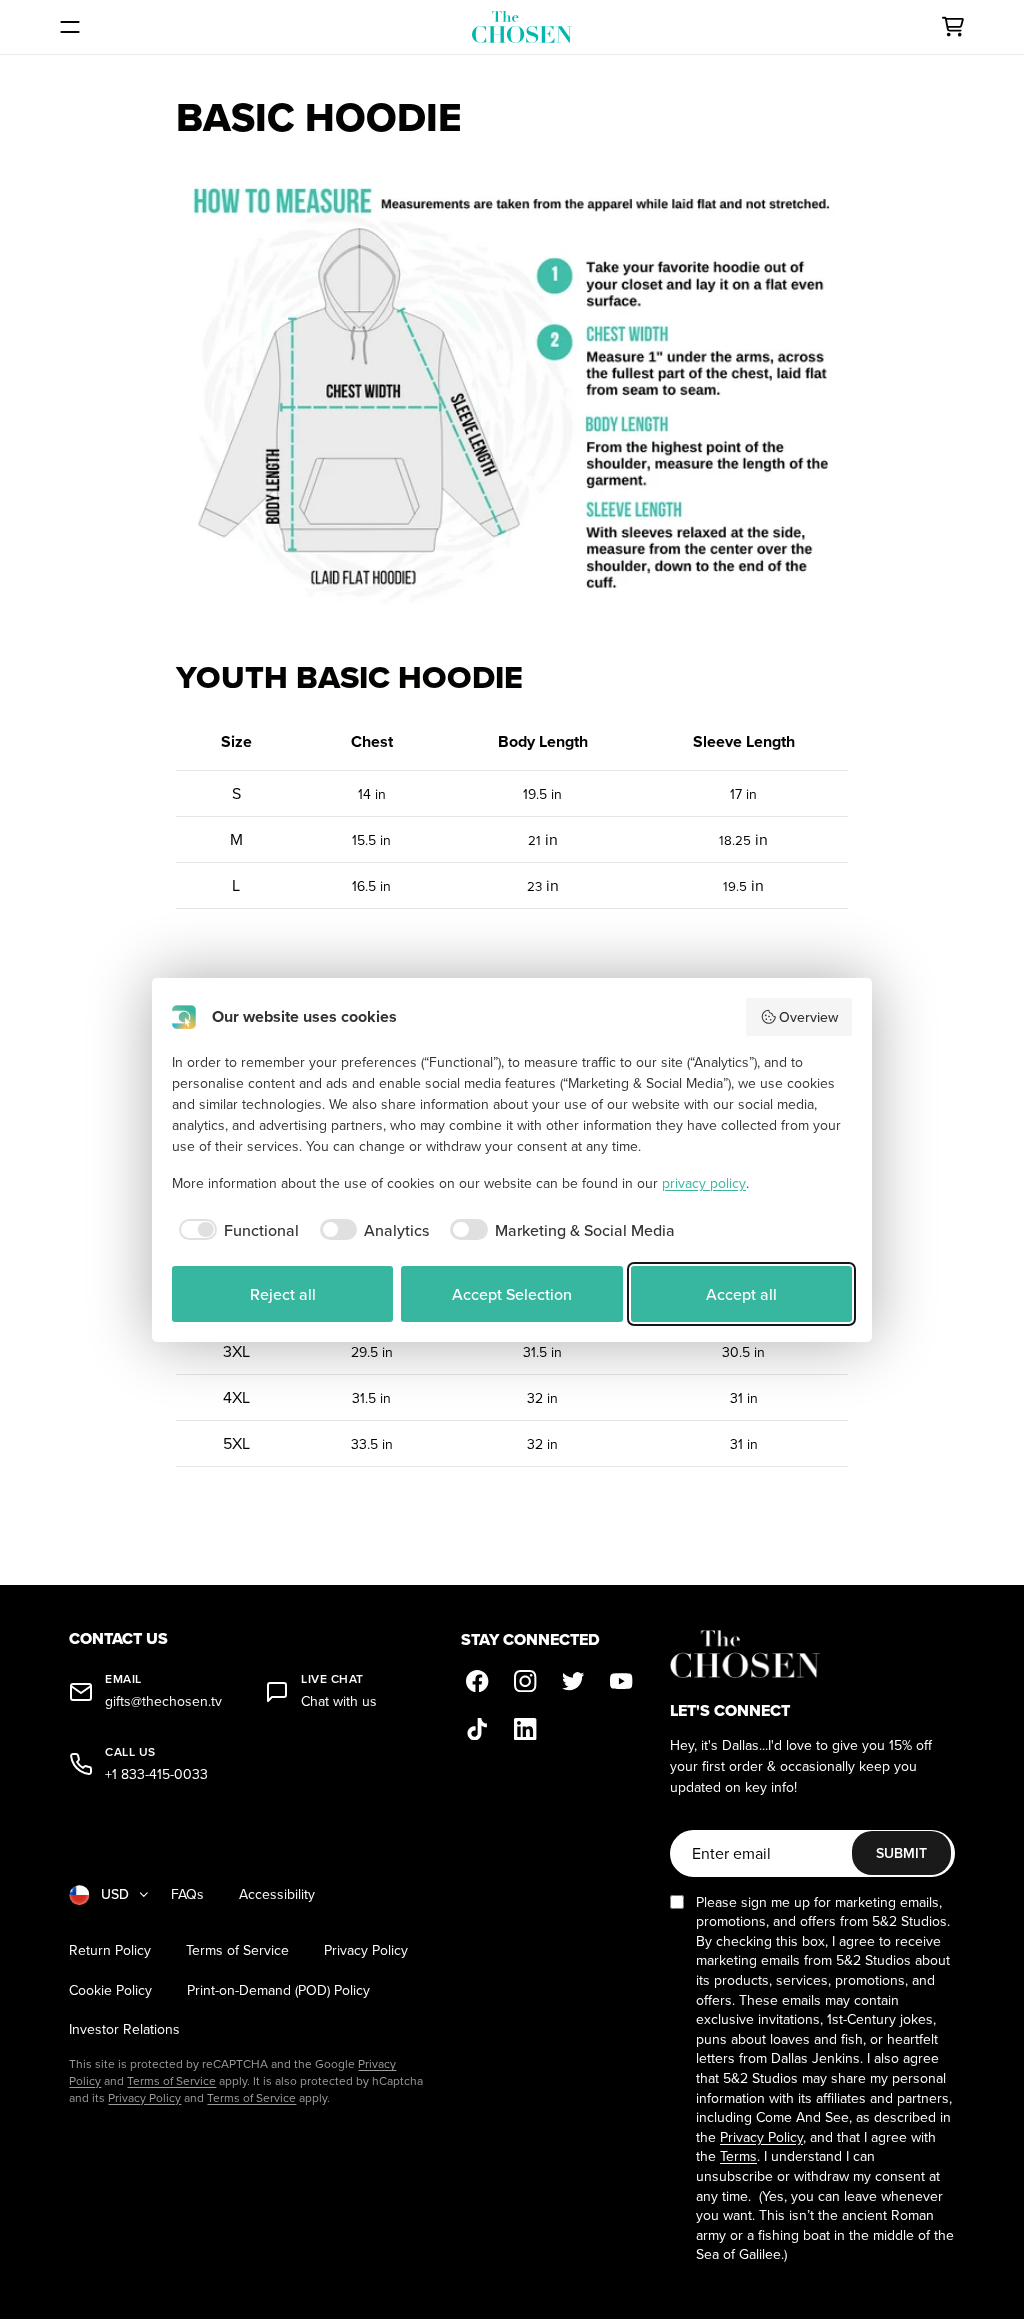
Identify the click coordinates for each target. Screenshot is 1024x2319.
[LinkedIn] (525, 1729)
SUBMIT (901, 1853)
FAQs (187, 1894)
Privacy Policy (366, 1950)
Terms (738, 2156)
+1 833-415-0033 (156, 1774)
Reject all (283, 1294)
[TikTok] (477, 1729)
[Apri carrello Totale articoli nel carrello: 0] (953, 27)
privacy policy (704, 1183)
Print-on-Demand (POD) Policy (278, 1990)
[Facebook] (477, 1681)
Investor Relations (124, 2029)
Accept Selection (512, 1294)
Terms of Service (237, 1950)
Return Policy (110, 1950)
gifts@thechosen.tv (163, 1701)
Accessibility (277, 1894)
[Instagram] (525, 1681)
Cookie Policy (110, 1990)
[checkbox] (235, 1230)
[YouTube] (621, 1681)
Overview (808, 1017)
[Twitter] (573, 1681)
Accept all (741, 1294)
